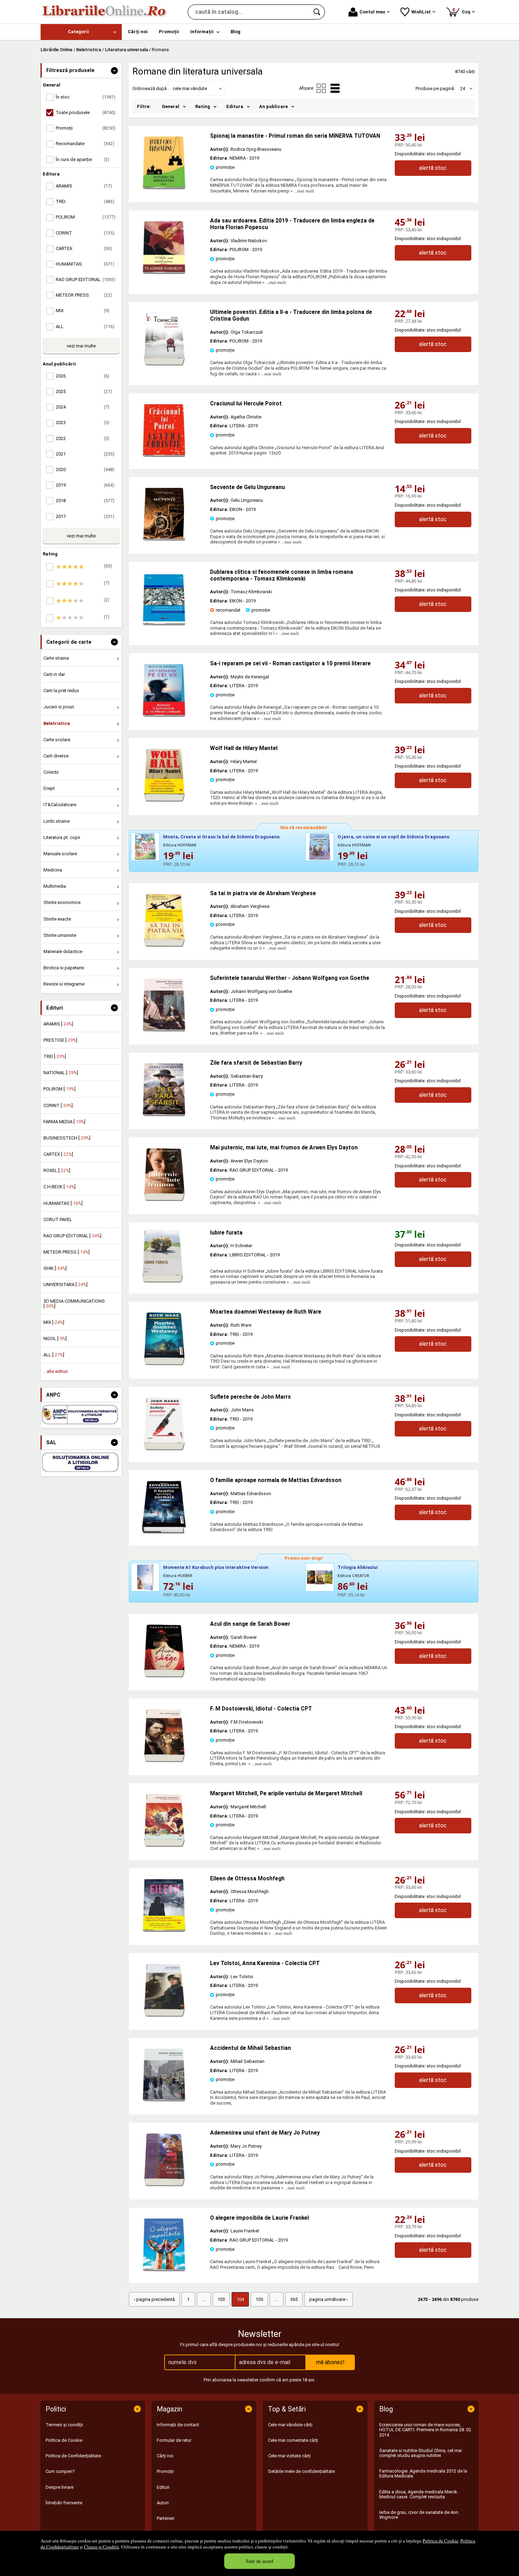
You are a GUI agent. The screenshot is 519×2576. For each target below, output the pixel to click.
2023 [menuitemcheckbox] (83, 423)
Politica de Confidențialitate (73, 2456)
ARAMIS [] (58, 1024)
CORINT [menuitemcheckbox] (85, 233)
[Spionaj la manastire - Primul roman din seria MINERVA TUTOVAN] (164, 188)
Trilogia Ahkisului (358, 1567)
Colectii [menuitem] (51, 772)
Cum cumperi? (60, 2471)
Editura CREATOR (353, 1576)
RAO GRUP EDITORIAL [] (72, 1236)
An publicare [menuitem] (273, 106)
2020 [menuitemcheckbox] (85, 469)
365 (294, 2299)
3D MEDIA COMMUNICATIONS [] (74, 1304)
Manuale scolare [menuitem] (60, 854)
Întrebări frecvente (64, 2503)
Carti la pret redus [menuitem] (61, 691)
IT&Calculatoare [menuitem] (60, 805)
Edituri (163, 2487)
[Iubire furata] (169, 1256)
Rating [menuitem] (203, 106)
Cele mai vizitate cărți (289, 2456)
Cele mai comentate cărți (293, 2440)
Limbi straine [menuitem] (56, 821)
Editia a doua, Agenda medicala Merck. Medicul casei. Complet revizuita (419, 2494)
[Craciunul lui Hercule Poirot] (164, 455)
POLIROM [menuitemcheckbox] (86, 217)
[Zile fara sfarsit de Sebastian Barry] (164, 1115)
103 (221, 2299)
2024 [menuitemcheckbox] (83, 407)
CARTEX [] (58, 1154)
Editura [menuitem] (235, 106)
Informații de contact (178, 2425)
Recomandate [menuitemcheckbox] (85, 144)
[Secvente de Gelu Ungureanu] (164, 539)
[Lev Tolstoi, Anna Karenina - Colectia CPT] (164, 2015)
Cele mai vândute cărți (290, 2425)
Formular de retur (174, 2440)
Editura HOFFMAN (180, 845)
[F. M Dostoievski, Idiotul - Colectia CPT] (164, 1760)
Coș (463, 11)
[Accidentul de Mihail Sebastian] (164, 2100)
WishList (421, 12)
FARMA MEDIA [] (64, 1122)
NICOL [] (55, 1338)
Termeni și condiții (64, 2425)
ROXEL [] (57, 1170)
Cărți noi (165, 2456)
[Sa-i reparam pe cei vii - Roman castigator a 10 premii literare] (164, 715)
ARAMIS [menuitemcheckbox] (84, 186)
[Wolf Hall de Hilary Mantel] (164, 800)
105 (259, 2299)
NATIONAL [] (61, 1073)
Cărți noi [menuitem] (138, 32)
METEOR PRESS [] (67, 1252)
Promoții (165, 2471)
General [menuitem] (171, 106)
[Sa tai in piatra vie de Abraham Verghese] (164, 945)
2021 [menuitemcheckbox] (85, 454)
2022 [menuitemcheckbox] (83, 438)
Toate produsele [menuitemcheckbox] (86, 112)
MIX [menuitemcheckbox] (83, 311)
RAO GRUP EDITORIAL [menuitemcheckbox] (86, 279)
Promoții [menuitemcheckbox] (86, 128)
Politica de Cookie (440, 2541)
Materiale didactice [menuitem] (63, 951)
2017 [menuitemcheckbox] (85, 516)
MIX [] (54, 1322)
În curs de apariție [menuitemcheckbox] (83, 159)
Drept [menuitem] (49, 788)
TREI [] (55, 1056)
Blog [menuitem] (235, 32)
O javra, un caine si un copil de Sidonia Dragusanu (393, 837)
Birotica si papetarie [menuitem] (64, 968)
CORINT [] (58, 1105)
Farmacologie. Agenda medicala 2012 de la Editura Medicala (423, 2473)
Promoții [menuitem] (169, 32)
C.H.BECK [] (59, 1187)
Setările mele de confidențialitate (301, 2471)
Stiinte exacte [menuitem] (57, 919)
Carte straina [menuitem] (56, 658)
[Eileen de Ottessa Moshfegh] (164, 1930)
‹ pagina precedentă (154, 2299)
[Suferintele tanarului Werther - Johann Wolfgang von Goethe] (164, 1030)
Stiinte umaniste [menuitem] (60, 935)
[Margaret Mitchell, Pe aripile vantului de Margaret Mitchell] (164, 1845)
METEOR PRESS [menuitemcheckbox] (84, 295)
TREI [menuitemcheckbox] (85, 201)
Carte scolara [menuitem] (57, 740)
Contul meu (372, 12)
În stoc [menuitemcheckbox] (86, 97)
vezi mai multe (81, 346)
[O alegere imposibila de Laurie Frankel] (164, 2270)
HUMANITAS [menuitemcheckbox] (85, 264)
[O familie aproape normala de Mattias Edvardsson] (164, 1532)
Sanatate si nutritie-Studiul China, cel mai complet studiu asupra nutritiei (420, 2453)
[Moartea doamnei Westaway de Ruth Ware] (164, 1364)
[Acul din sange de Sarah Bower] (164, 1676)
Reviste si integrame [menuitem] (64, 984)
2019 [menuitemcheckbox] (85, 485)
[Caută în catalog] (317, 12)
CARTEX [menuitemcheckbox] (84, 248)
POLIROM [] (59, 1089)
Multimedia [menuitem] (55, 886)
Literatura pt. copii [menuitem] (62, 837)
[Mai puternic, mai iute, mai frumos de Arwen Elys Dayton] (164, 1199)
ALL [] (54, 1355)
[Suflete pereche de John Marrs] (164, 1449)
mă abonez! (330, 2362)
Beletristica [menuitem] (57, 723)
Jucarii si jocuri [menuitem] (59, 707)
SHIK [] (55, 1268)
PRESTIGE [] (60, 1040)
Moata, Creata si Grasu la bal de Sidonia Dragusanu (221, 837)
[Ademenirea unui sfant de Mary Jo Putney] (164, 2185)
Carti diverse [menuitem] (56, 756)
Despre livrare (59, 2487)
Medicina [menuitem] (53, 870)
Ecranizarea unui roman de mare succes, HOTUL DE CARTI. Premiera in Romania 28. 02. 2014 (426, 2430)
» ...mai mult (302, 191)
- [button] (114, 71)
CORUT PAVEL (58, 1219)
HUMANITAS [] (63, 1203)
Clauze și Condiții (102, 2547)
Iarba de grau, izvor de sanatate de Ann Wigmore (419, 2515)
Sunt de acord (259, 2561)
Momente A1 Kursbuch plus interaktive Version (216, 1567)
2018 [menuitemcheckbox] (85, 501)
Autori (163, 2503)
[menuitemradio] (321, 88)
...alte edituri (56, 1371)
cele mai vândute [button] (190, 88)
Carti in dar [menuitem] (54, 674)
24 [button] (463, 88)
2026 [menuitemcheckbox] (83, 376)
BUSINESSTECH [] (67, 1138)
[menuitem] (81, 32)
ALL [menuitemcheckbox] (85, 326)
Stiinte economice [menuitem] (62, 902)
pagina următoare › (329, 2299)
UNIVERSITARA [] (65, 1284)
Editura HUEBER (178, 1576)
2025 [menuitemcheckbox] (84, 391)
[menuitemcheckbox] (83, 567)
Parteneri (166, 2518)
